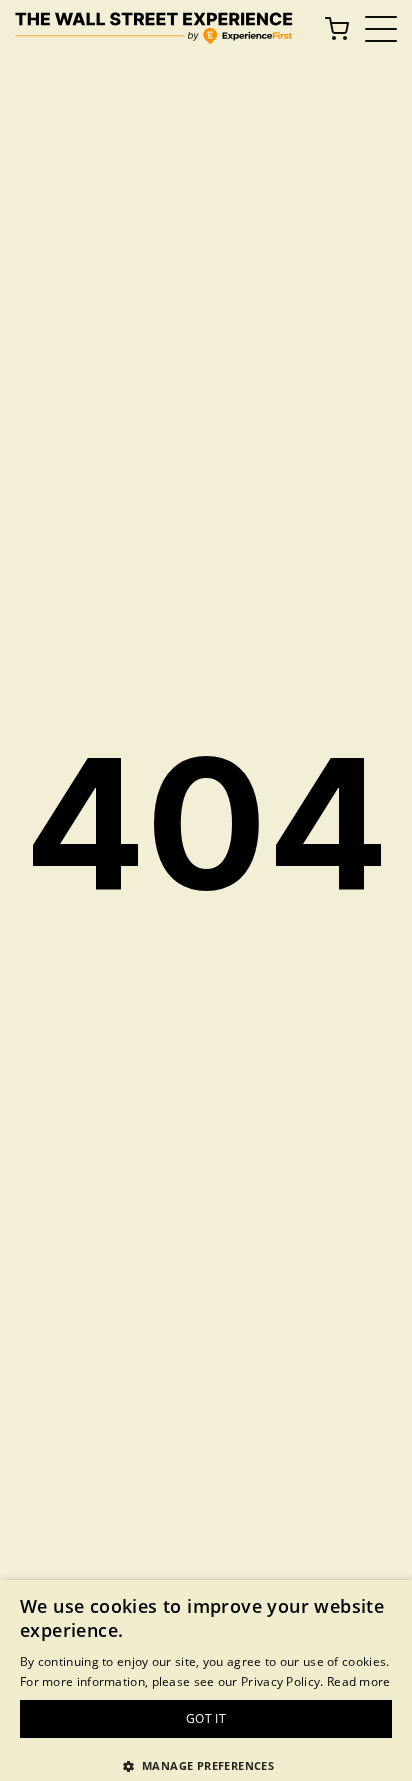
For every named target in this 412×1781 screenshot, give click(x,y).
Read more (359, 1681)
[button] (206, 1765)
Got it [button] (206, 1718)
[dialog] (206, 1680)
